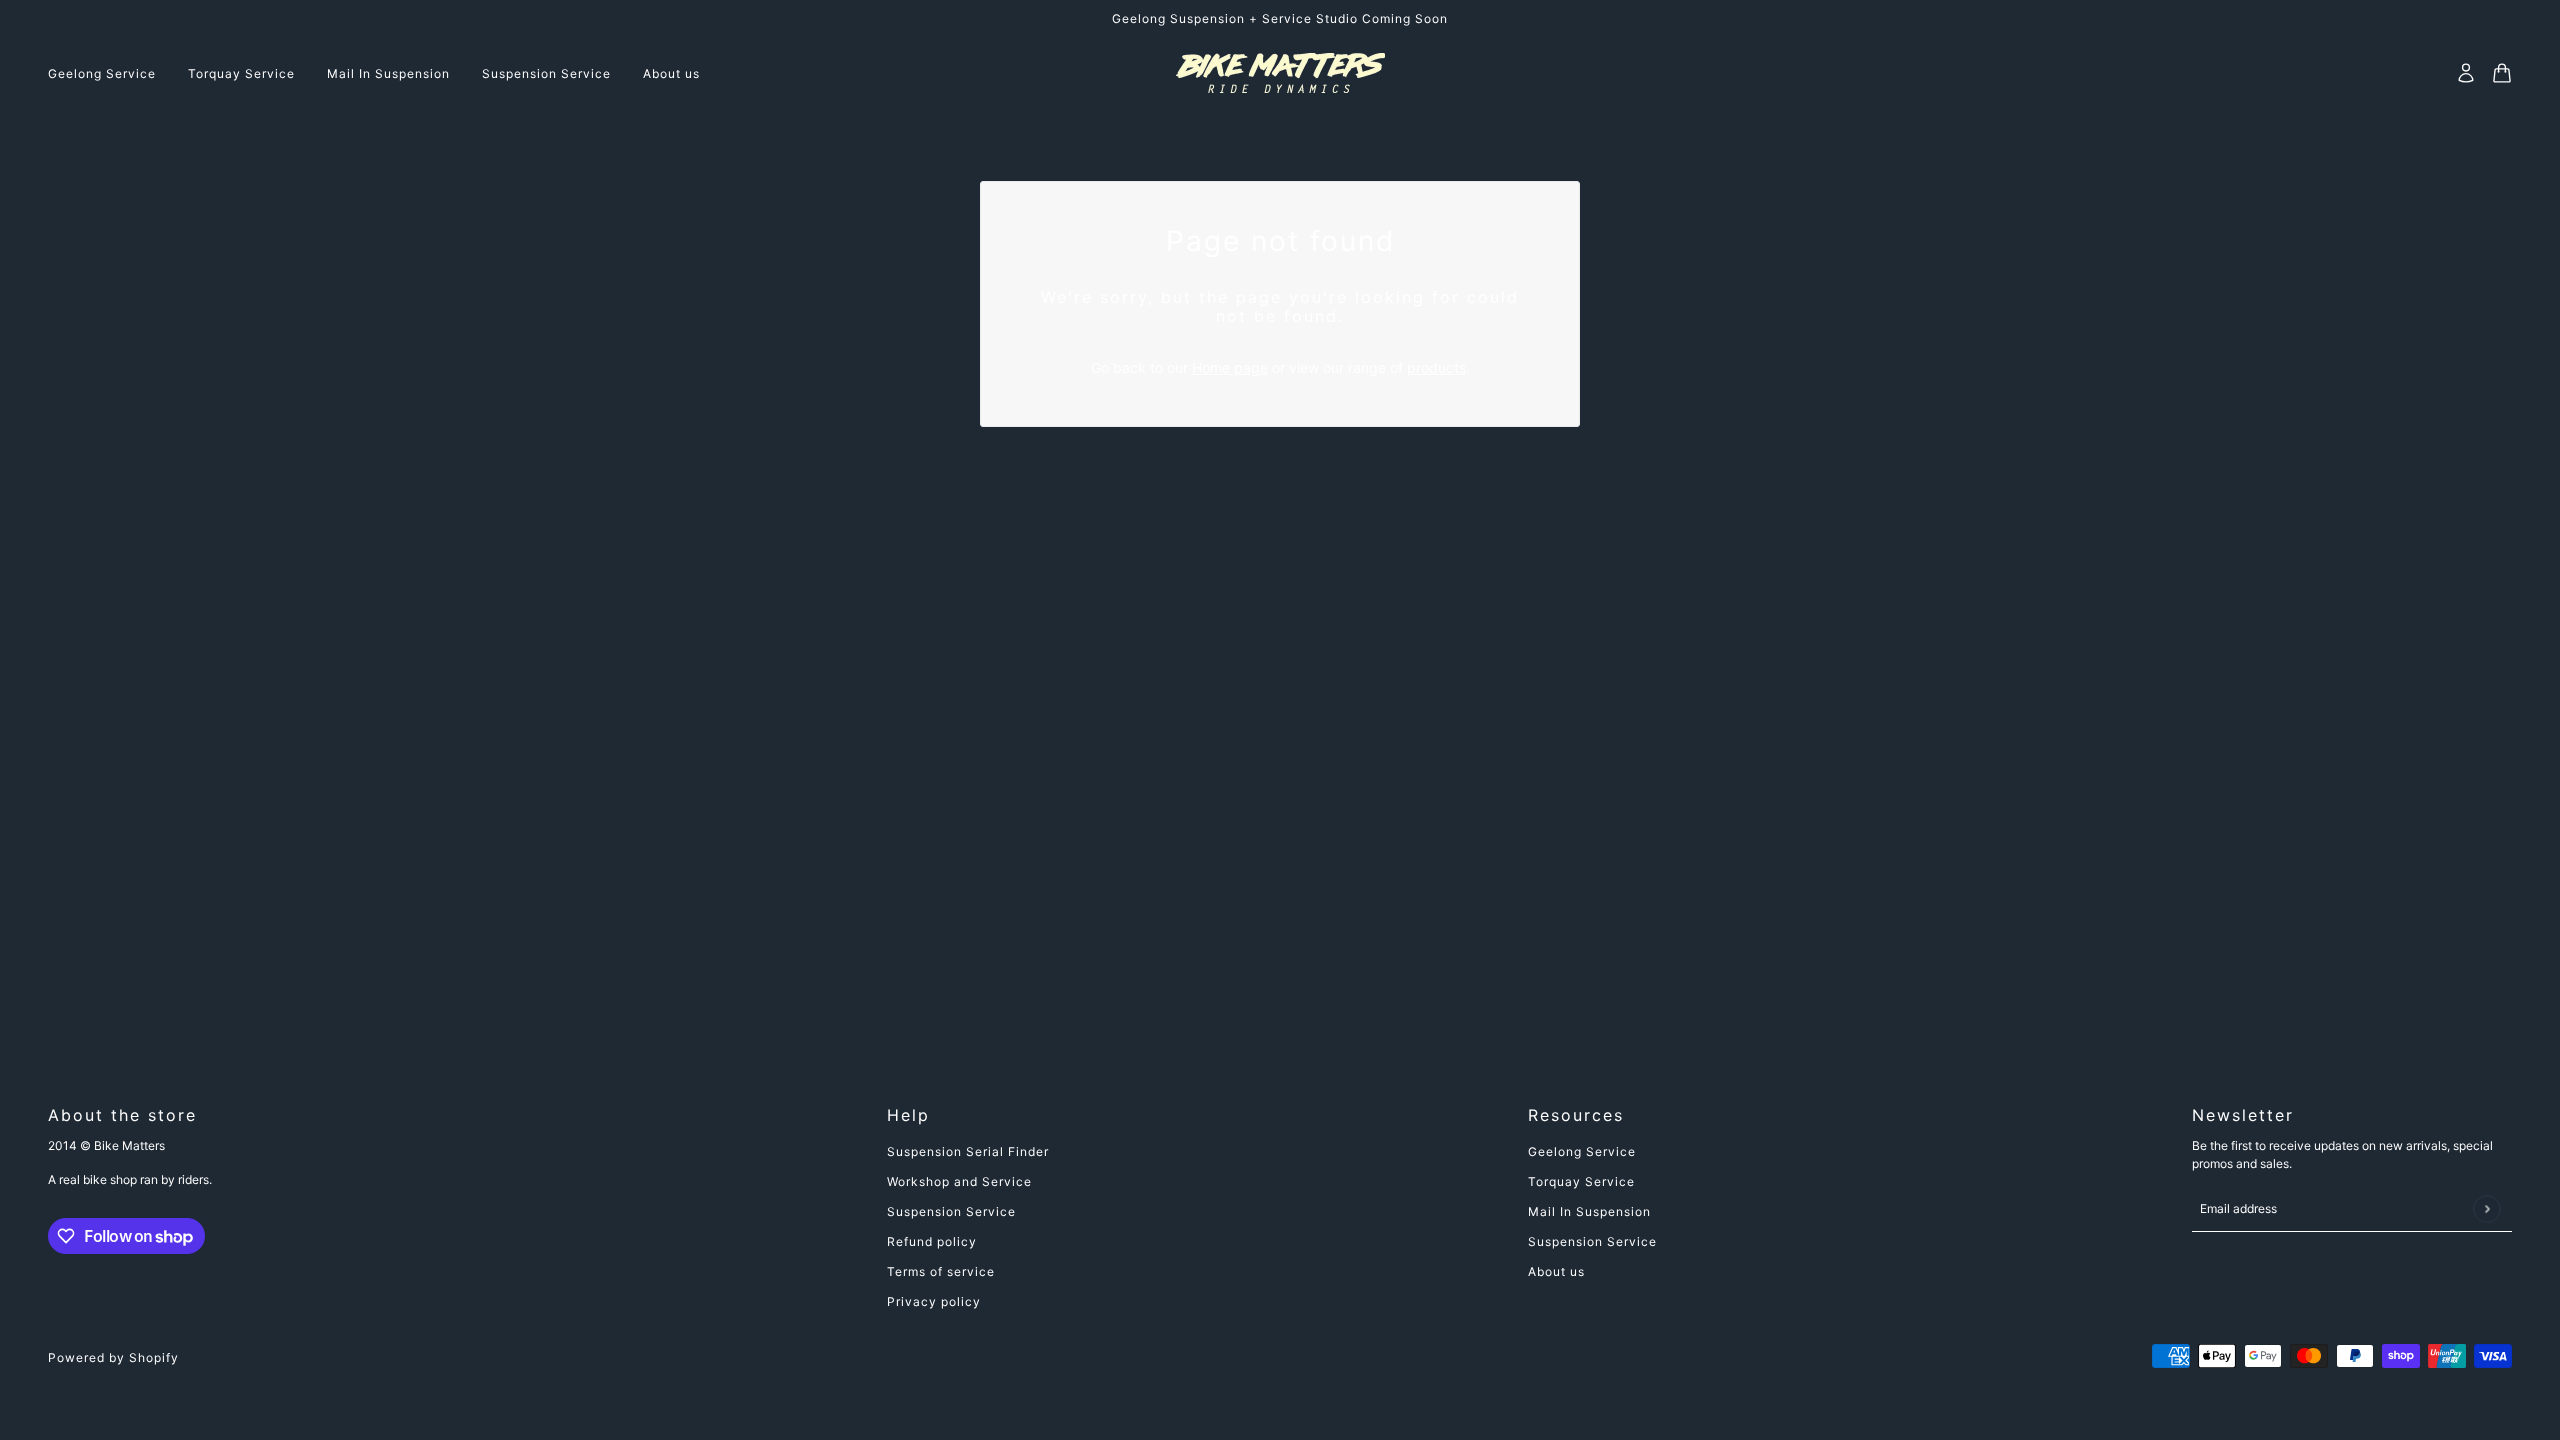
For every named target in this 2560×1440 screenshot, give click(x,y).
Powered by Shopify (113, 1357)
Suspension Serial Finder (968, 1151)
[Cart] (2502, 73)
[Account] (2466, 73)
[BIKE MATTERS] (1280, 73)
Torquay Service (1581, 1181)
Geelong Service (1582, 1151)
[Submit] (2486, 1208)
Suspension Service (951, 1211)
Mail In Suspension (1589, 1211)
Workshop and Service (959, 1181)
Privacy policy (934, 1301)
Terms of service (941, 1271)
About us (1556, 1271)
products (1436, 367)
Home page (1230, 367)
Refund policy (932, 1241)
